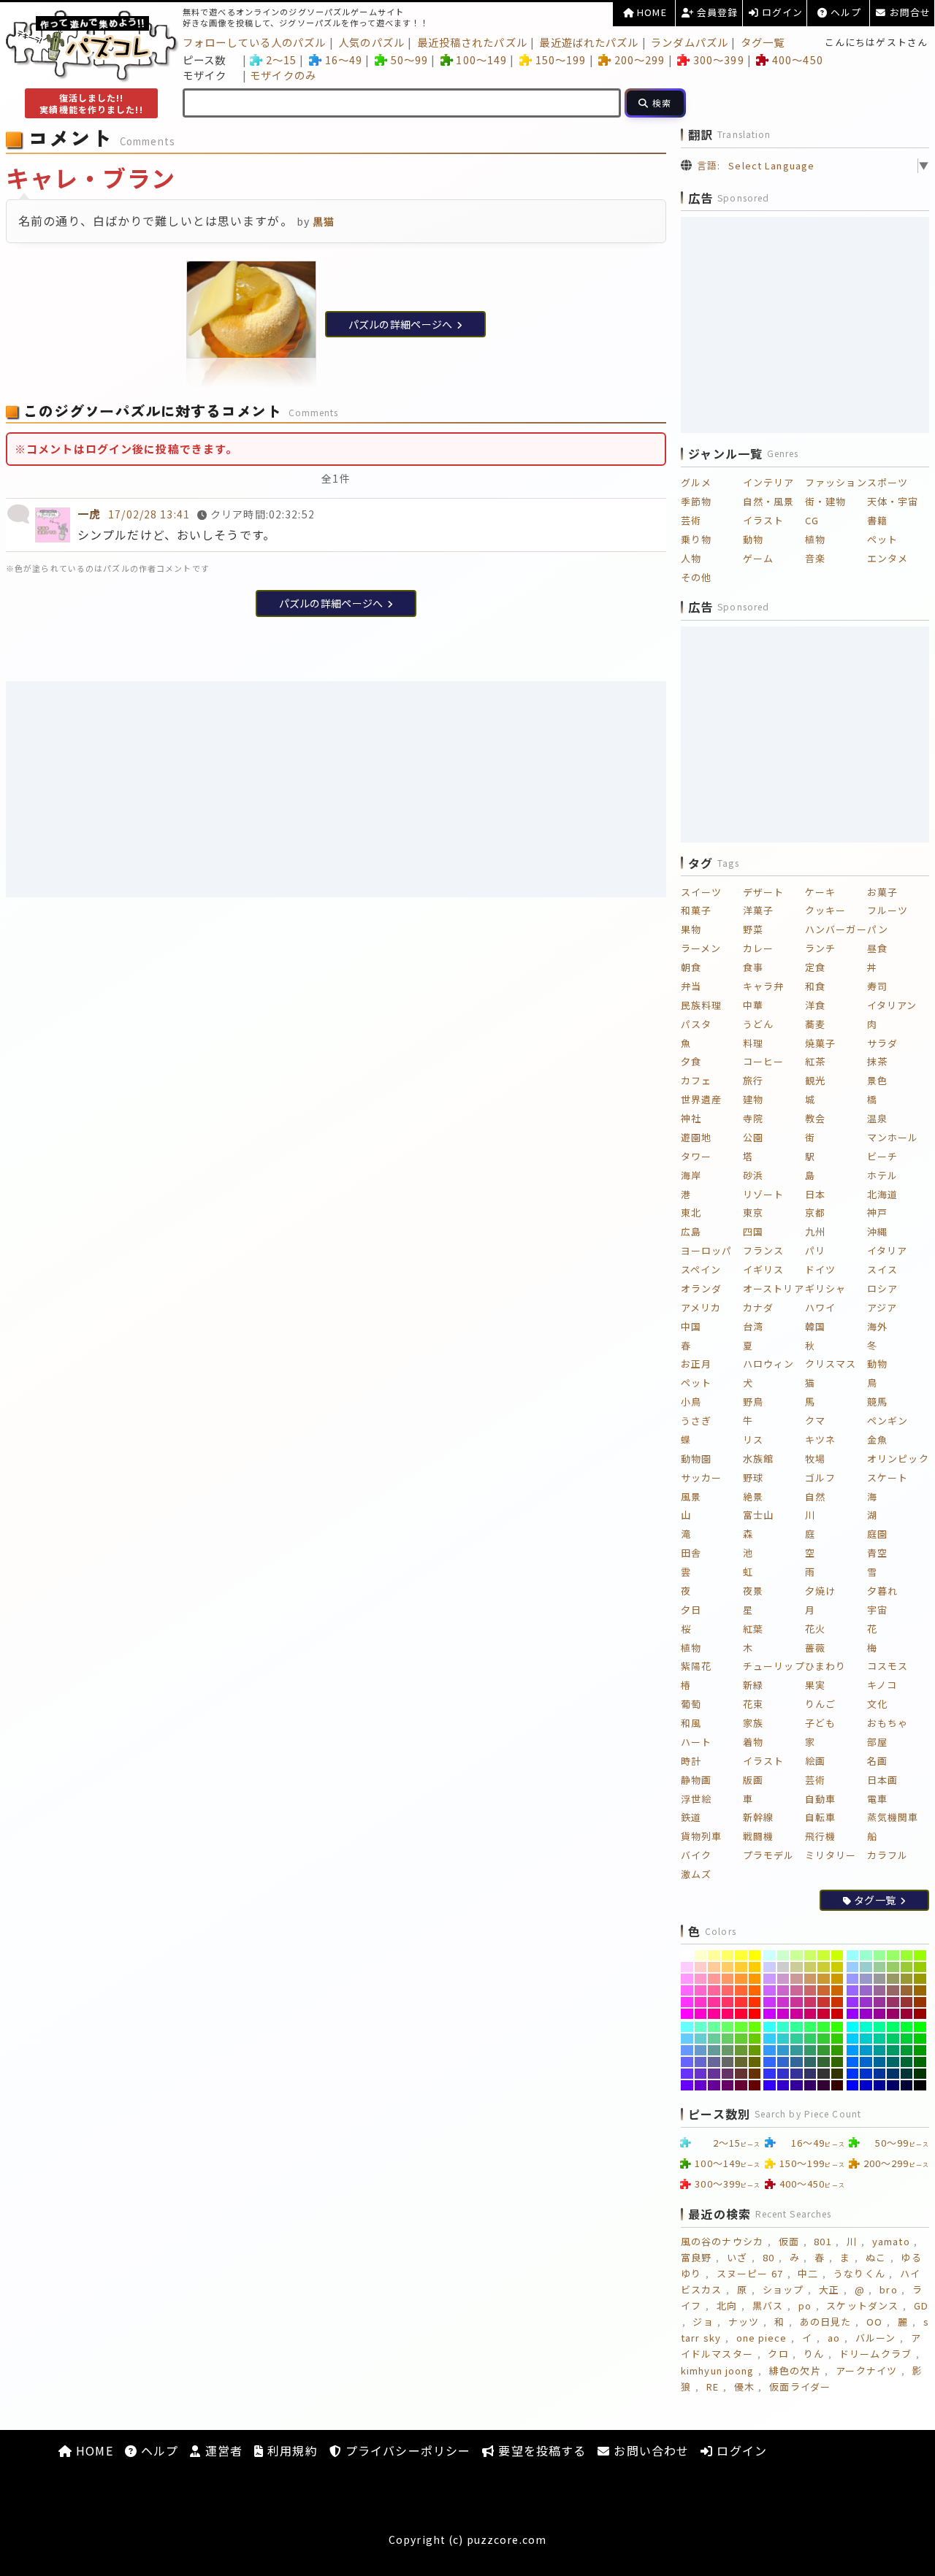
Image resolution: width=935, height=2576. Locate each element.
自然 (815, 1496)
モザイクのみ (283, 75)
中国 (691, 1326)
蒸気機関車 (893, 1817)
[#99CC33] (907, 1967)
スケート (888, 1477)
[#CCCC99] (797, 1967)
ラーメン (701, 948)
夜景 (753, 1591)
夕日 (691, 1610)
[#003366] (893, 2074)
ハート (696, 1742)
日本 (815, 1194)
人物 (691, 558)
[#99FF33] (907, 1955)
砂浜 (753, 1175)
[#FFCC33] (741, 1967)
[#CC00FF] (770, 2014)
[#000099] (880, 2085)
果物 (691, 929)
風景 (691, 1496)
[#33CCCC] (783, 2039)
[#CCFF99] (797, 1955)
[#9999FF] (853, 1979)
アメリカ (701, 1307)
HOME (650, 12)
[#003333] (907, 2074)
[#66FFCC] (701, 2027)
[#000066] (893, 2085)
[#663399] (714, 2074)
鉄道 (691, 1817)
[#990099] (880, 2014)
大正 (829, 2289)
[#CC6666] (810, 1990)
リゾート (763, 1194)
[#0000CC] (866, 2085)
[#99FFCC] (866, 1955)
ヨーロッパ (707, 1250)
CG (812, 520)
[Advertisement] (336, 789)
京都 (815, 1212)
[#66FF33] (741, 2027)
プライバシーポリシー (406, 2450)
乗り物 (696, 539)
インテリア (769, 482)
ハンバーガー (836, 929)
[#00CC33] (907, 2039)
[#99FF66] (893, 1955)
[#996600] (920, 1990)
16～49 (344, 60)
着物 (753, 1742)
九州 (815, 1231)
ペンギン (888, 1421)
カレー (758, 948)
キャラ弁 (763, 986)
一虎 (89, 514)
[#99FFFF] (853, 1955)
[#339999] (797, 2050)
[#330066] (810, 2085)
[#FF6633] (741, 1990)
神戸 (877, 1212)
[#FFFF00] (755, 1955)
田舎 (691, 1553)
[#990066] (893, 2014)
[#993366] (893, 2002)
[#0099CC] (866, 2050)
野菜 (753, 929)
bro (888, 2289)
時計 (691, 1761)
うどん (758, 1024)
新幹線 (758, 1817)
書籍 (877, 520)
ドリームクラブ (875, 2354)
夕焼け (820, 1591)
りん (814, 2354)
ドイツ (820, 1269)
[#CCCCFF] (770, 1967)
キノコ (882, 1685)
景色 (877, 1080)
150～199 (561, 60)
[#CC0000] (837, 2014)
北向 (727, 2305)
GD (921, 2305)
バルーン (875, 2338)
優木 (744, 2387)
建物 (753, 1099)
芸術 (691, 520)
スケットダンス (862, 2305)
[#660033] (741, 2085)
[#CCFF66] (810, 1955)
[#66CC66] (728, 2039)
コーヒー (763, 1061)
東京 (753, 1212)
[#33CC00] (837, 2039)
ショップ (783, 2289)
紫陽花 (696, 1666)
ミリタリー (831, 1855)
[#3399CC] (783, 2050)
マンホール (893, 1137)
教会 (815, 1118)
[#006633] (907, 2062)
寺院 (753, 1118)
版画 (753, 1780)
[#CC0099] (797, 2014)
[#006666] (893, 2062)
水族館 (758, 1458)
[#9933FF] (853, 2002)
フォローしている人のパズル (255, 42)
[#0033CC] (866, 2074)
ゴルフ (820, 1477)
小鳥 (691, 1402)
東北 (691, 1212)
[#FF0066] (728, 2014)
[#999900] (920, 1979)
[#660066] (728, 2085)
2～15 (281, 60)
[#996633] (907, 1990)
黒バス (768, 2305)
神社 (691, 1118)
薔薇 (815, 1648)
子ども (820, 1723)
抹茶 (877, 1061)
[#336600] (837, 2062)
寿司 (877, 986)
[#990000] (920, 2014)
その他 (696, 577)
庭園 (877, 1534)
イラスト (763, 520)
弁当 (691, 986)
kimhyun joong (718, 2370)
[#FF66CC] (701, 1990)
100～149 (481, 60)
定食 (815, 967)
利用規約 (291, 2450)
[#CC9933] (824, 1979)
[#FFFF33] (741, 1955)
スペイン (701, 1269)
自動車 (820, 1799)
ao (834, 2338)
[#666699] (714, 2062)
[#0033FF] (853, 2074)
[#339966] (810, 2050)
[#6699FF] (687, 2050)
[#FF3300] (755, 2002)
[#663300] (755, 2074)
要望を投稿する (540, 2450)
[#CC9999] (797, 1979)
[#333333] (824, 2074)
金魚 (877, 1440)
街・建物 (825, 501)
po (805, 2305)
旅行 (753, 1080)
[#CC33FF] (770, 2002)
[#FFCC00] (755, 1967)
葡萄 (691, 1704)
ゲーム (758, 558)
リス (753, 1440)
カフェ (696, 1080)
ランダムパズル (690, 42)
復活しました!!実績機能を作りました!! (91, 103)
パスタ (696, 1024)
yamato (891, 2241)
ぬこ (876, 2257)
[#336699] (797, 2062)
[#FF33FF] (687, 2002)
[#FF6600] (755, 1990)
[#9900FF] (853, 2014)
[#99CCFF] (853, 1967)
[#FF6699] (714, 1990)
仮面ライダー (800, 2387)
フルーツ (888, 910)
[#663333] (741, 2074)
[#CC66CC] (783, 1990)
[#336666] (810, 2062)
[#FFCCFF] (687, 1967)
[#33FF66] (810, 2027)
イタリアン (892, 1005)
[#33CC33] (824, 2039)
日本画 (882, 1780)
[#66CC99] (714, 2039)
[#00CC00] (920, 2039)
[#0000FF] (853, 2085)
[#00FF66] (893, 2027)
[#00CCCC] (866, 2039)
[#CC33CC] (783, 2002)
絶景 (753, 1496)
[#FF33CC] (701, 2002)
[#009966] (893, 2050)
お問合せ (908, 12)
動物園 (696, 1458)
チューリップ (774, 1666)
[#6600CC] (701, 2085)
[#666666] (728, 2062)
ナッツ (744, 2322)
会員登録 (716, 12)
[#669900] (755, 2050)
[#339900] (837, 2050)
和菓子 (696, 910)
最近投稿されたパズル (472, 42)
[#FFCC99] (714, 1967)
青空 (877, 1553)
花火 (815, 1629)
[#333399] (797, 2074)
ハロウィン (769, 1364)
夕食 (691, 1061)
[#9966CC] (866, 1990)
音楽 (815, 558)
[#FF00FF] (687, 2014)
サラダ (882, 1043)
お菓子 (882, 892)
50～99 (409, 60)
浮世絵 (696, 1799)
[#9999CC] (866, 1979)
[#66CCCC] (701, 2039)
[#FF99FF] (687, 1979)
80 (768, 2257)
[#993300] (920, 2002)
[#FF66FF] (687, 1990)
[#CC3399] (797, 2002)
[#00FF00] (920, 2027)
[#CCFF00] (837, 1955)
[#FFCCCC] (701, 1967)
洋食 (815, 1005)
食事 (753, 967)
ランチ (820, 948)
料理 (753, 1043)
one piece (762, 2338)
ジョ (703, 2322)
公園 (753, 1137)
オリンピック (898, 1458)
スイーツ (701, 892)
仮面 (789, 2241)
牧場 (815, 1458)
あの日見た (826, 2322)
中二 (808, 2273)
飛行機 (820, 1836)
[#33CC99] (797, 2039)
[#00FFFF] (853, 2027)
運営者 (221, 2450)
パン (878, 929)
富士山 (758, 1515)
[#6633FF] (687, 2074)
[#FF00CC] (701, 2014)
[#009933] (907, 2050)
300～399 (718, 60)
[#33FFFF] (770, 2027)
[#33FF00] (837, 2027)
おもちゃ (888, 1723)
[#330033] (824, 2085)
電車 (877, 1799)
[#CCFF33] (824, 1955)
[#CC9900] (837, 1979)
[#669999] (714, 2050)
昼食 (877, 948)
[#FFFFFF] (687, 1955)
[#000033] (907, 2085)
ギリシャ (825, 1288)
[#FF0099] (714, 2014)
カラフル (888, 1855)
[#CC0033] (824, 2014)
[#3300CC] (783, 2085)
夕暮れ (882, 1591)
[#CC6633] (824, 1990)
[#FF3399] (714, 2002)
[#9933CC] (866, 2002)
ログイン (781, 12)
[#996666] (893, 1990)
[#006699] (880, 2062)
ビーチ (882, 1156)
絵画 (815, 1761)
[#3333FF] (770, 2074)
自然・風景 (769, 501)
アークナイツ (866, 2370)
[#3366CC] (783, 2062)
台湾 (753, 1326)
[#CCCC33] (824, 1967)
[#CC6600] (837, 1990)
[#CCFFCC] (783, 1955)
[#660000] (755, 2085)
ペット (882, 539)
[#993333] (907, 2002)
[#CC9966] (810, 1979)
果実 (815, 1685)
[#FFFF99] (714, 1955)
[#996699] (880, 1990)
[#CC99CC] (783, 1979)
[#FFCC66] (728, 1967)
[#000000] (920, 2085)
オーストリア (774, 1288)
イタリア (887, 1250)
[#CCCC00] (837, 1967)
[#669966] (728, 2050)
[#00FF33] (907, 2027)
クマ (815, 1421)
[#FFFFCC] (701, 1955)
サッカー (701, 1477)
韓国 (815, 1326)
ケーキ (820, 892)
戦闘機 (758, 1836)
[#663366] (728, 2074)
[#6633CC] (701, 2074)
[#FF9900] (755, 1979)
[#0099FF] (853, 2050)
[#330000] (837, 2085)
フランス (763, 1250)
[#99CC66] (893, 1967)
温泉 (877, 1118)
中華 (753, 1005)
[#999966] (893, 1979)
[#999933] (907, 1979)
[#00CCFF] (853, 2039)
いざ (737, 2257)
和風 (691, 1723)
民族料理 (701, 1005)
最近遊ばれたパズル (589, 42)
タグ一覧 (763, 42)
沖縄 (877, 1231)
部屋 (877, 1742)
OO (874, 2322)
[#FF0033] (741, 2014)
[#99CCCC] (866, 1967)
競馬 (877, 1402)
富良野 (696, 2257)
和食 (815, 986)
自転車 (820, 1817)
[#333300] (837, 2074)
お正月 (696, 1364)
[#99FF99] (880, 1955)
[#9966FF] (853, 1990)
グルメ (696, 482)
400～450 (797, 60)
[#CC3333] (824, 2002)
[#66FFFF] (687, 2027)
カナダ (758, 1307)
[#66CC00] (755, 2039)
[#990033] (907, 2014)
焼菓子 (820, 1043)
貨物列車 (701, 1836)
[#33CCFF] (770, 2039)
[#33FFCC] (783, 2027)
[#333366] (810, 2074)
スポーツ (888, 482)
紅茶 (815, 1061)
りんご (820, 1704)
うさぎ (696, 1421)
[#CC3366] (810, 2002)
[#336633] (824, 2062)
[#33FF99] (797, 2027)
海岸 (691, 1175)
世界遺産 (701, 1099)
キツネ (820, 1440)
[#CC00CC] (783, 2014)
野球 (753, 1477)
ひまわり (825, 1666)
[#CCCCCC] (783, 1967)
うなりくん (859, 2273)
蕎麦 (815, 1024)
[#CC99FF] (770, 1979)
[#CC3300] (837, 2002)
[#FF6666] (728, 1990)
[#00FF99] (880, 2027)
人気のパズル (371, 42)
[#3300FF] (770, 2085)
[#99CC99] (880, 1967)
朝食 (691, 967)
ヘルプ (844, 12)
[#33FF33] (824, 2027)
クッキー (825, 910)
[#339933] (824, 2050)
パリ (815, 1250)
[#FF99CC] (701, 1979)
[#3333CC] (783, 2074)
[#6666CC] (701, 2062)
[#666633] (741, 2062)
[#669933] (741, 2050)
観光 (815, 1080)
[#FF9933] (741, 1979)
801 (823, 2241)
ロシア (882, 1288)
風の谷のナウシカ (722, 2241)
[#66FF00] (755, 2027)
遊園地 (696, 1137)
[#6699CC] (701, 2050)
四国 (753, 1231)
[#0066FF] (853, 2062)
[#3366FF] (770, 2062)
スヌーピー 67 (750, 2273)
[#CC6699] (797, 1990)
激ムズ (696, 1874)
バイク (696, 1855)
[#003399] (880, 2074)
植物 (815, 539)
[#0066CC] (866, 2062)
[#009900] (920, 2050)
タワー (696, 1156)
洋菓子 (758, 910)
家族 (753, 1723)
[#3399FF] (770, 2050)
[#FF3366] (728, 2002)
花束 (753, 1704)
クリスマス (831, 1364)
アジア (882, 1307)
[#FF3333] (741, 2002)
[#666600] (755, 2062)
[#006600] (920, 2062)
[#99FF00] (920, 1955)
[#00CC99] (880, 2039)
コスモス (888, 1666)
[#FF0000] (755, 2014)
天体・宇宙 (893, 501)
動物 (753, 539)
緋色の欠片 (795, 2370)
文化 (877, 1704)
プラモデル (769, 1855)
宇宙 (877, 1610)
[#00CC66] (893, 2039)
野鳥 (753, 1402)
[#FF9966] (728, 1979)
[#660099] (714, 2085)
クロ (778, 2354)
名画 (877, 1761)
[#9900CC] (866, 2014)
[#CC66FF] (770, 1990)
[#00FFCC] (866, 2027)
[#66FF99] (714, 2027)
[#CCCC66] (810, 1967)
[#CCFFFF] (770, 1955)
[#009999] (880, 2050)
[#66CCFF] (687, 2039)
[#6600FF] (687, 2085)
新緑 (753, 1685)
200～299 (640, 60)
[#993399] (880, 2002)
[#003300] (920, 2074)
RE (713, 2387)
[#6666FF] (687, 2062)
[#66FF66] (728, 2027)
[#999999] (880, 1979)
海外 (877, 1326)
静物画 (696, 1780)
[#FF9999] (714, 1979)
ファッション (836, 482)
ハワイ (820, 1307)
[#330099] (797, 2085)
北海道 (882, 1194)
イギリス (763, 1269)
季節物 (696, 501)
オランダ (701, 1288)
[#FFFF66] (728, 1955)
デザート (763, 892)
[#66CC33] (741, 2039)
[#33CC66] (810, 2039)
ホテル (882, 1175)
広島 (691, 1231)
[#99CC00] (920, 1967)
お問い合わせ (649, 2450)
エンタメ (888, 558)
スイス (882, 1269)
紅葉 (753, 1629)
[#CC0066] (810, 2014)
